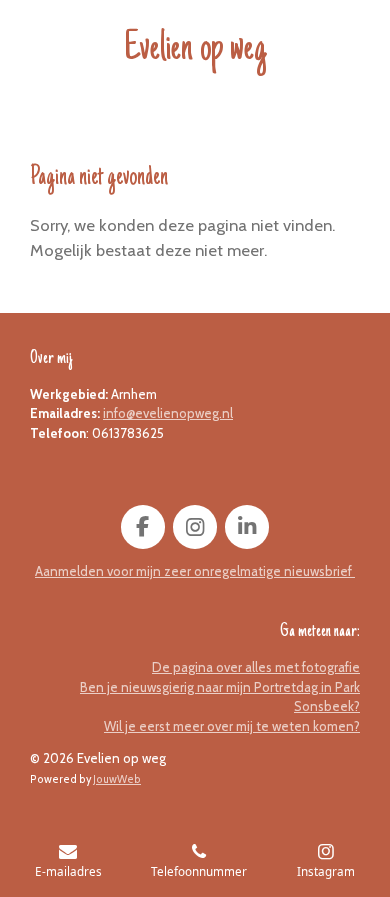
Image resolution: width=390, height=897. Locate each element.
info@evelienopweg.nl (168, 413)
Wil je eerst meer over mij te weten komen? (232, 726)
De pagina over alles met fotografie (256, 667)
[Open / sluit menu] (22, 47)
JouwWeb (117, 779)
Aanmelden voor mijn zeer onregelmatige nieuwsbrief (195, 571)
